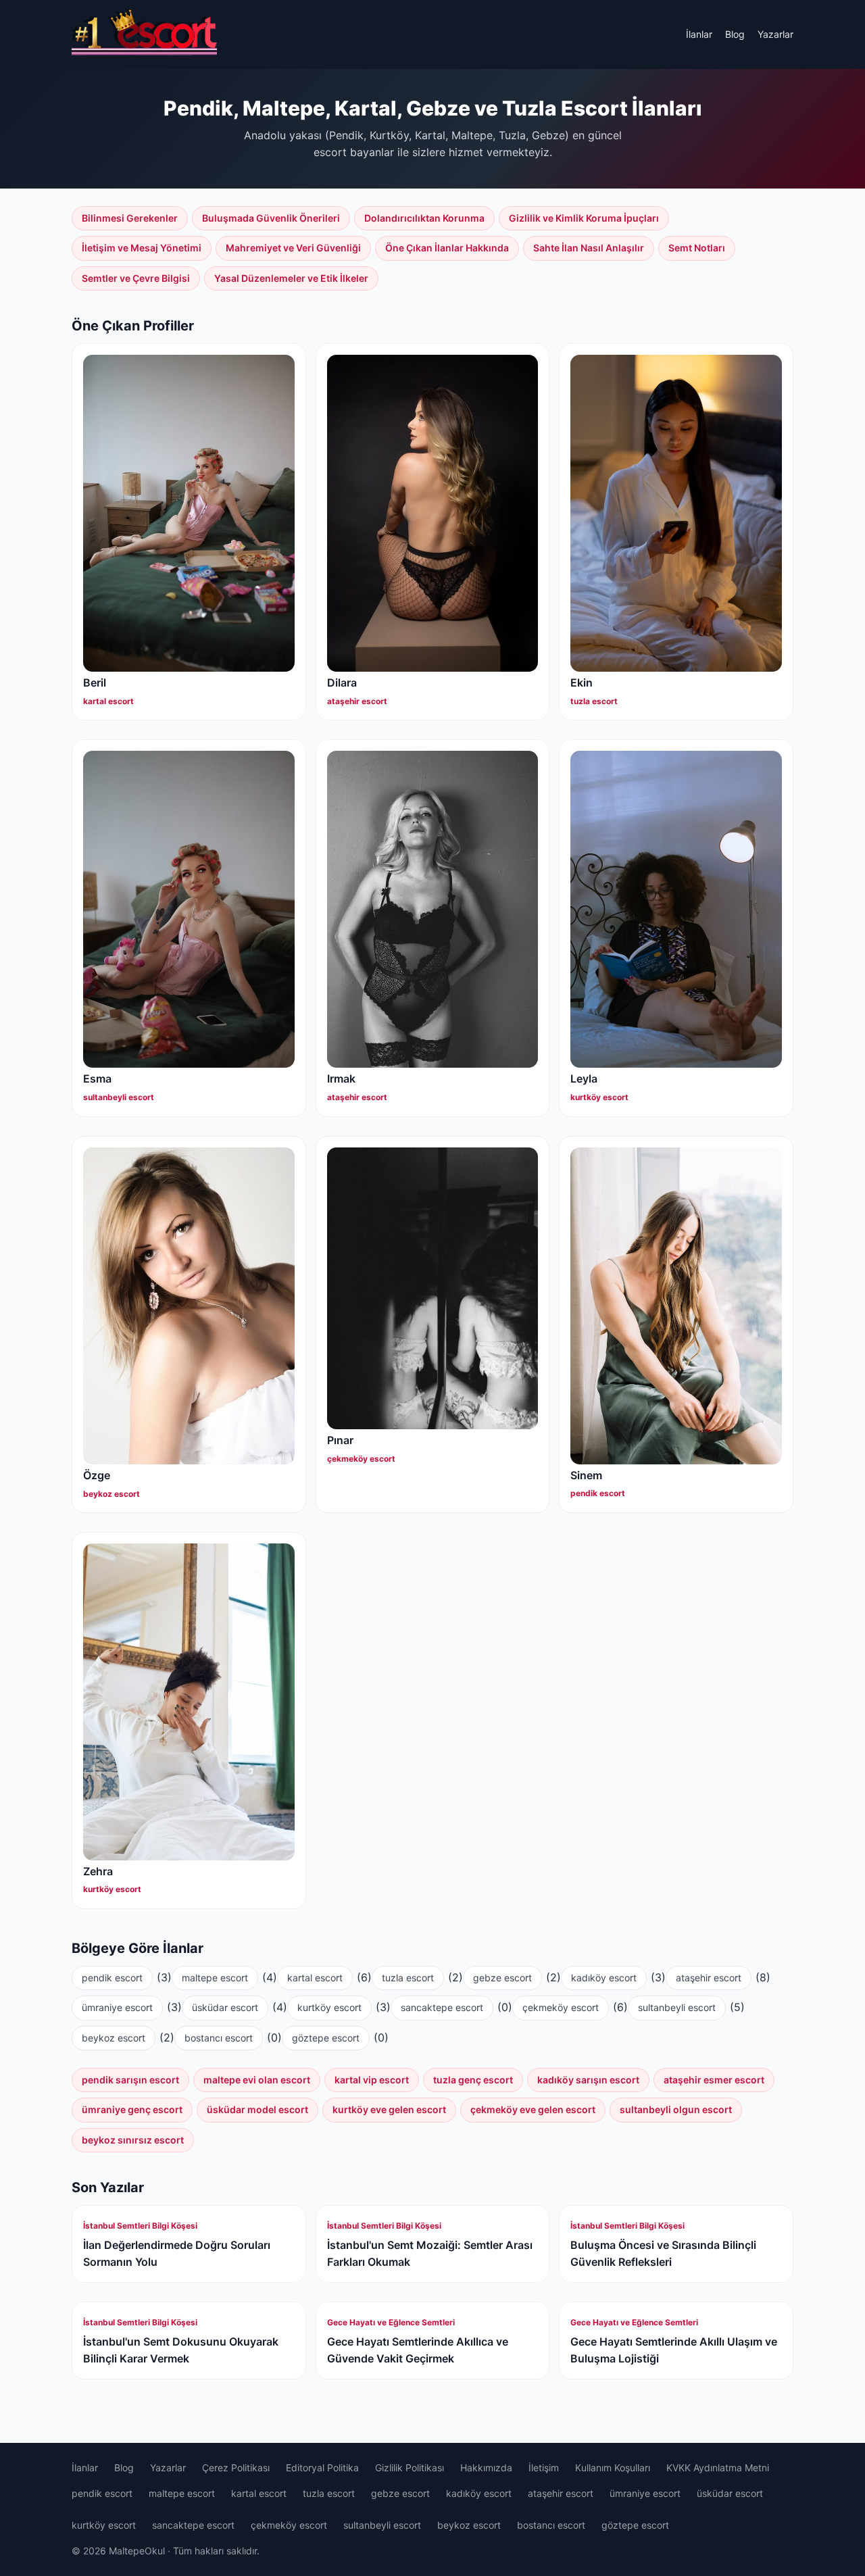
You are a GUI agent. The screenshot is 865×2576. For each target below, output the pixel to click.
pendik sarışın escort (130, 2080)
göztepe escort (326, 2038)
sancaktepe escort (442, 2007)
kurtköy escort (329, 2007)
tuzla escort (408, 1978)
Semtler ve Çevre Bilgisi (136, 278)
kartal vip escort (372, 2080)
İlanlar (699, 34)
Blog (735, 34)
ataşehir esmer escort (714, 2080)
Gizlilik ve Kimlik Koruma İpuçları (584, 218)
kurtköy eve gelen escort (389, 2109)
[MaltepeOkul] (144, 34)
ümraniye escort (117, 2007)
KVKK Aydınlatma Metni (718, 2468)
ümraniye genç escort (132, 2109)
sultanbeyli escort (677, 2007)
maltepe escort (215, 1978)
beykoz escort (114, 2038)
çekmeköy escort (561, 2007)
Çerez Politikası (236, 2468)
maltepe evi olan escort (257, 2080)
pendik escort (112, 1978)
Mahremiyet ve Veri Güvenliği (293, 248)
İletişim (544, 2468)
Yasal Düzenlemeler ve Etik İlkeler (291, 278)
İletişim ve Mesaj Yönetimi (142, 248)
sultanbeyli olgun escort (676, 2109)
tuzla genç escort (473, 2080)
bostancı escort (219, 2038)
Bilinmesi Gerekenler (130, 218)
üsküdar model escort (257, 2109)
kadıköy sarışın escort (588, 2080)
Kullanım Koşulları (613, 2468)
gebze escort (502, 1978)
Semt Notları (697, 248)
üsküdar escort (225, 2007)
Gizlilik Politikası (410, 2468)
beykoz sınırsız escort (133, 2140)
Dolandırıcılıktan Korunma (424, 218)
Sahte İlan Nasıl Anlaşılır (589, 248)
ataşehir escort (709, 1978)
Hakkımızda (486, 2468)
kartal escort (315, 1978)
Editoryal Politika (322, 2468)
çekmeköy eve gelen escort (533, 2109)
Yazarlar (775, 34)
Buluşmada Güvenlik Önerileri (271, 218)
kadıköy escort (604, 1978)
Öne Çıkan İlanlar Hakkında (447, 248)
